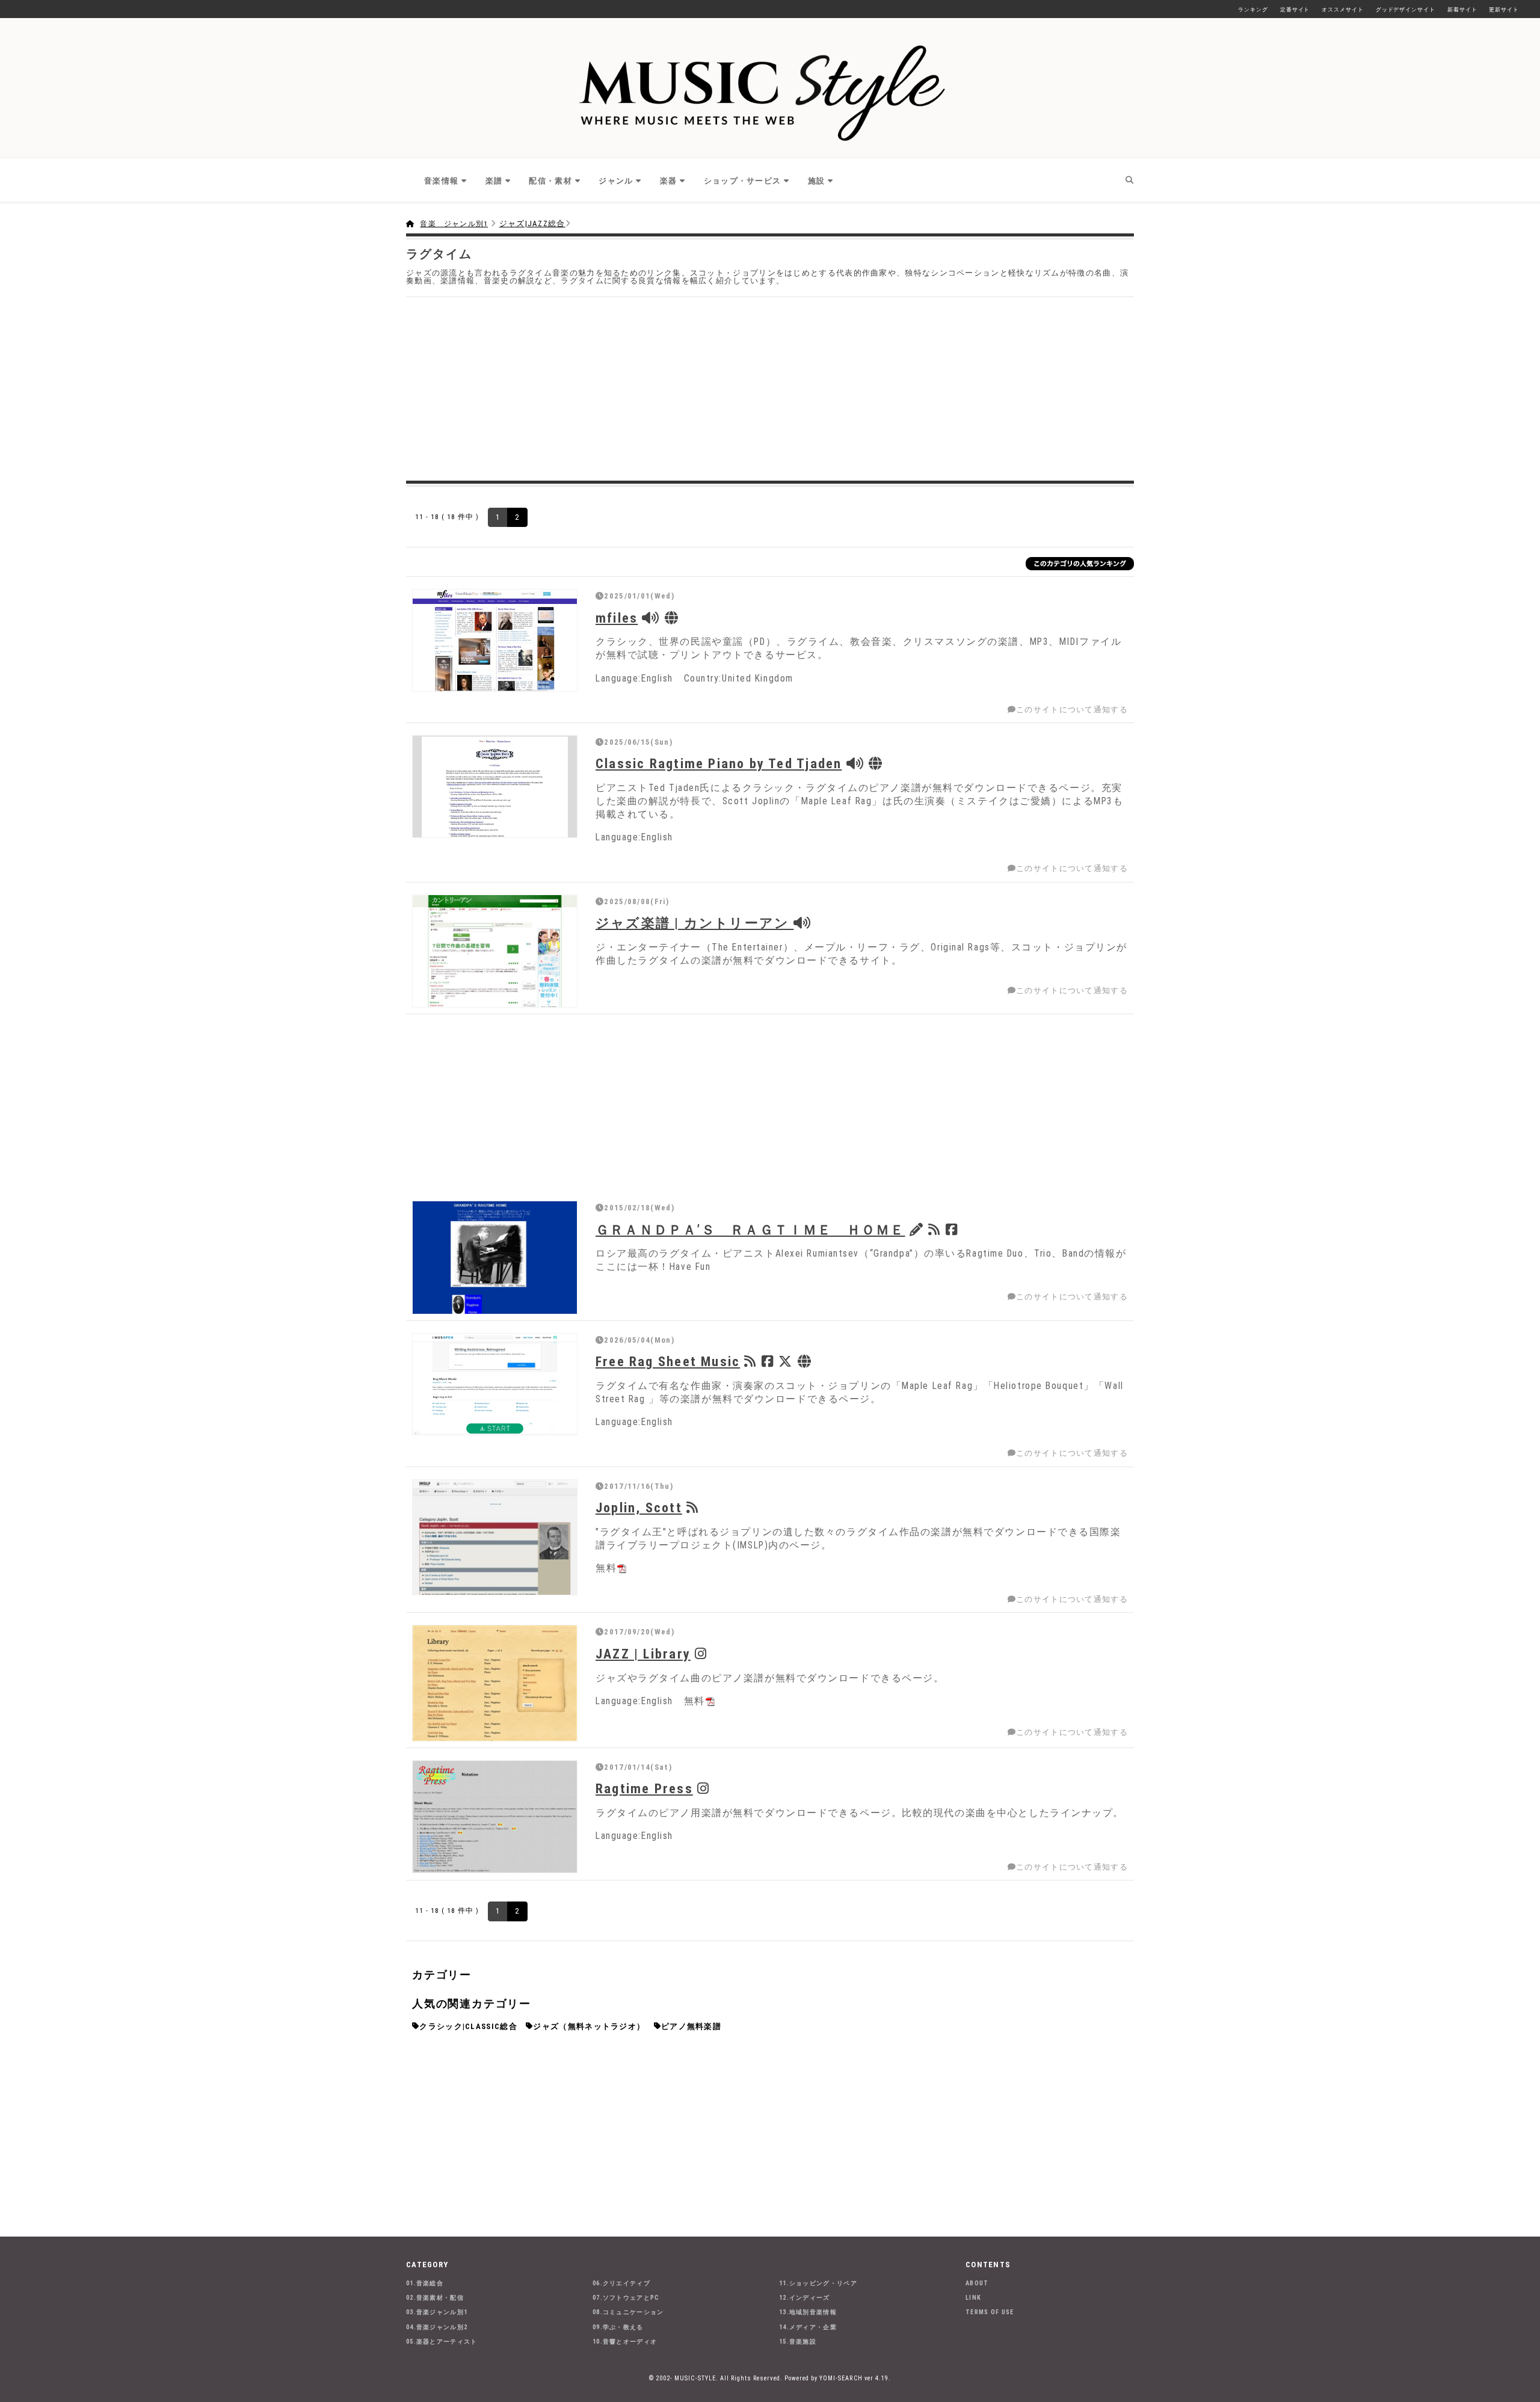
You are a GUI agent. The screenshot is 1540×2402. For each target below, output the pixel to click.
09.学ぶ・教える (618, 2327)
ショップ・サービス (743, 181)
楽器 (669, 181)
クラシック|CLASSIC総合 (468, 2026)
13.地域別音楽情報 (808, 2312)
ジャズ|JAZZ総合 (532, 223)
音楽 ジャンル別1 (454, 224)
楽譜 (494, 181)
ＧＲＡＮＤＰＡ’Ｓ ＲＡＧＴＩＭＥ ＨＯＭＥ (750, 1230)
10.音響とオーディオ (625, 2342)
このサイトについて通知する (1072, 710)
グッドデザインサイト (1406, 10)
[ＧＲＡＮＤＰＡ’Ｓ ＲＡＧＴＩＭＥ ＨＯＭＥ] (495, 1258)
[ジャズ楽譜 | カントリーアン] (495, 951)
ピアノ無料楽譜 (691, 2026)
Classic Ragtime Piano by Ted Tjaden (719, 763)
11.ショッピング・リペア (818, 2283)
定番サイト (1295, 10)
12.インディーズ (805, 2298)
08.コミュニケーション (628, 2312)
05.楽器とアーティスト (442, 2342)
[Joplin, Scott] (495, 1537)
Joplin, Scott (639, 1507)
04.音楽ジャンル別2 (437, 2327)
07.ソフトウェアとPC (626, 2298)
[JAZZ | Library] (495, 1683)
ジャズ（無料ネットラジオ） (589, 2026)
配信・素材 (550, 181)
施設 (817, 181)
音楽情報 (441, 181)
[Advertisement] (770, 387)
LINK (973, 2298)
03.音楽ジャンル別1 (437, 2312)
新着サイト (1462, 10)
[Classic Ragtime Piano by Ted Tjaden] (495, 787)
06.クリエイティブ (621, 2283)
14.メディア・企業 (808, 2327)
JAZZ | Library (643, 1654)
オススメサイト (1342, 10)
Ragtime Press (644, 1788)
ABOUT (977, 2283)
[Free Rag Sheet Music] (495, 1384)
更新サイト (1504, 10)
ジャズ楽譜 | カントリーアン (695, 923)
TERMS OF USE (990, 2312)
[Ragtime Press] (495, 1817)
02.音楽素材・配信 (435, 2298)
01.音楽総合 (425, 2283)
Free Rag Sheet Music (668, 1361)
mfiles (617, 618)
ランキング (1253, 10)
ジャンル (616, 181)
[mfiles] (495, 640)
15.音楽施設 (798, 2342)
